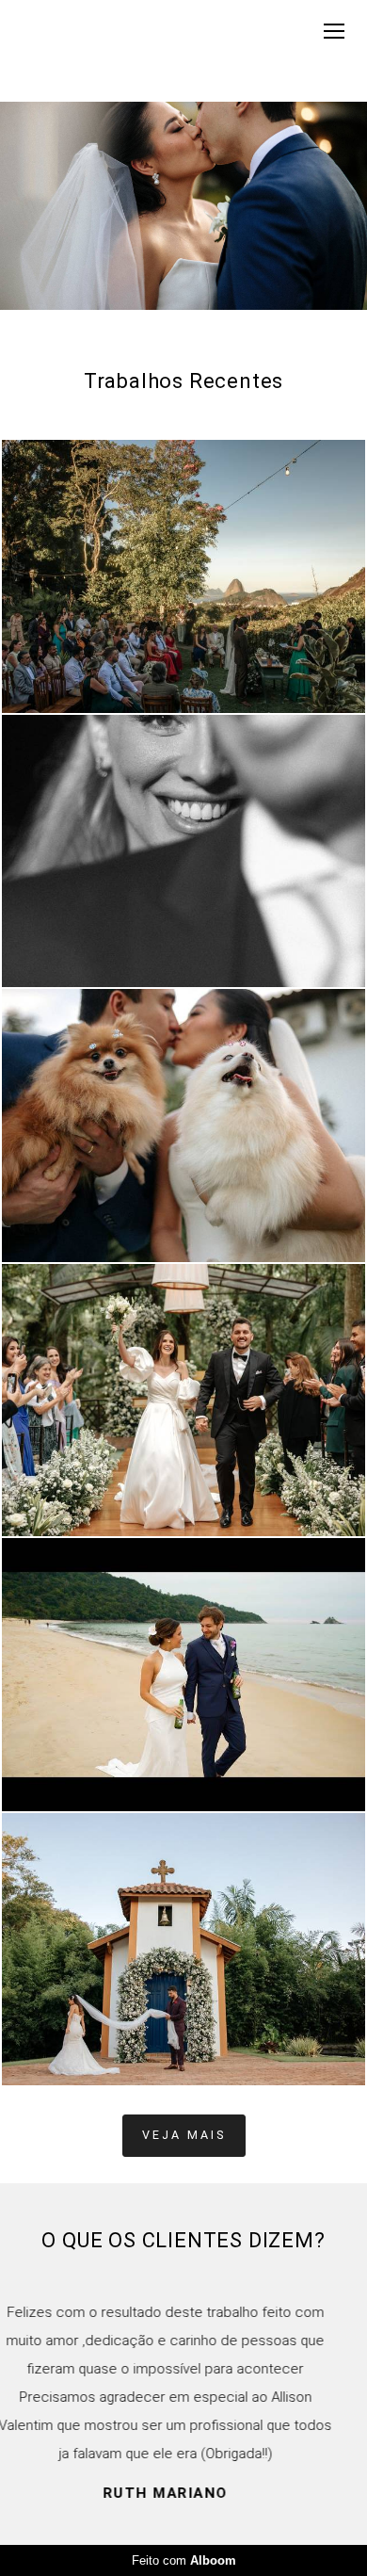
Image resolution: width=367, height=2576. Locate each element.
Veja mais (184, 2135)
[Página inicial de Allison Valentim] (68, 51)
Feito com (184, 2560)
